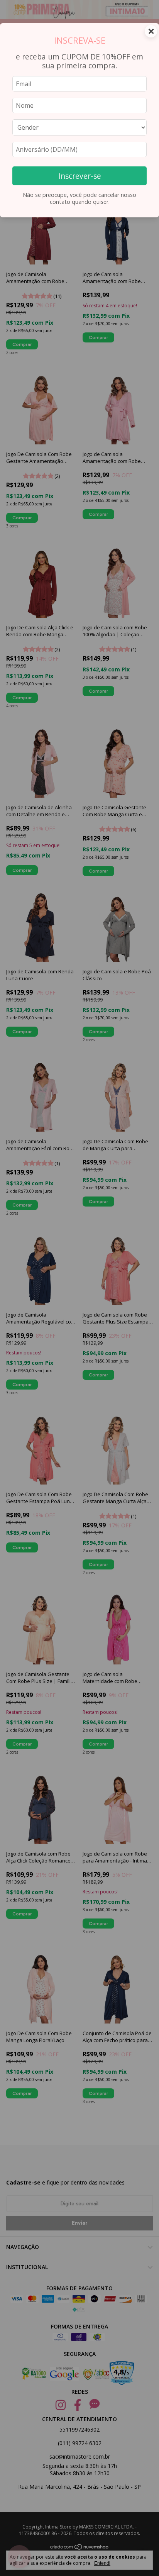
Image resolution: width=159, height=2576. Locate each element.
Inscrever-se (80, 176)
